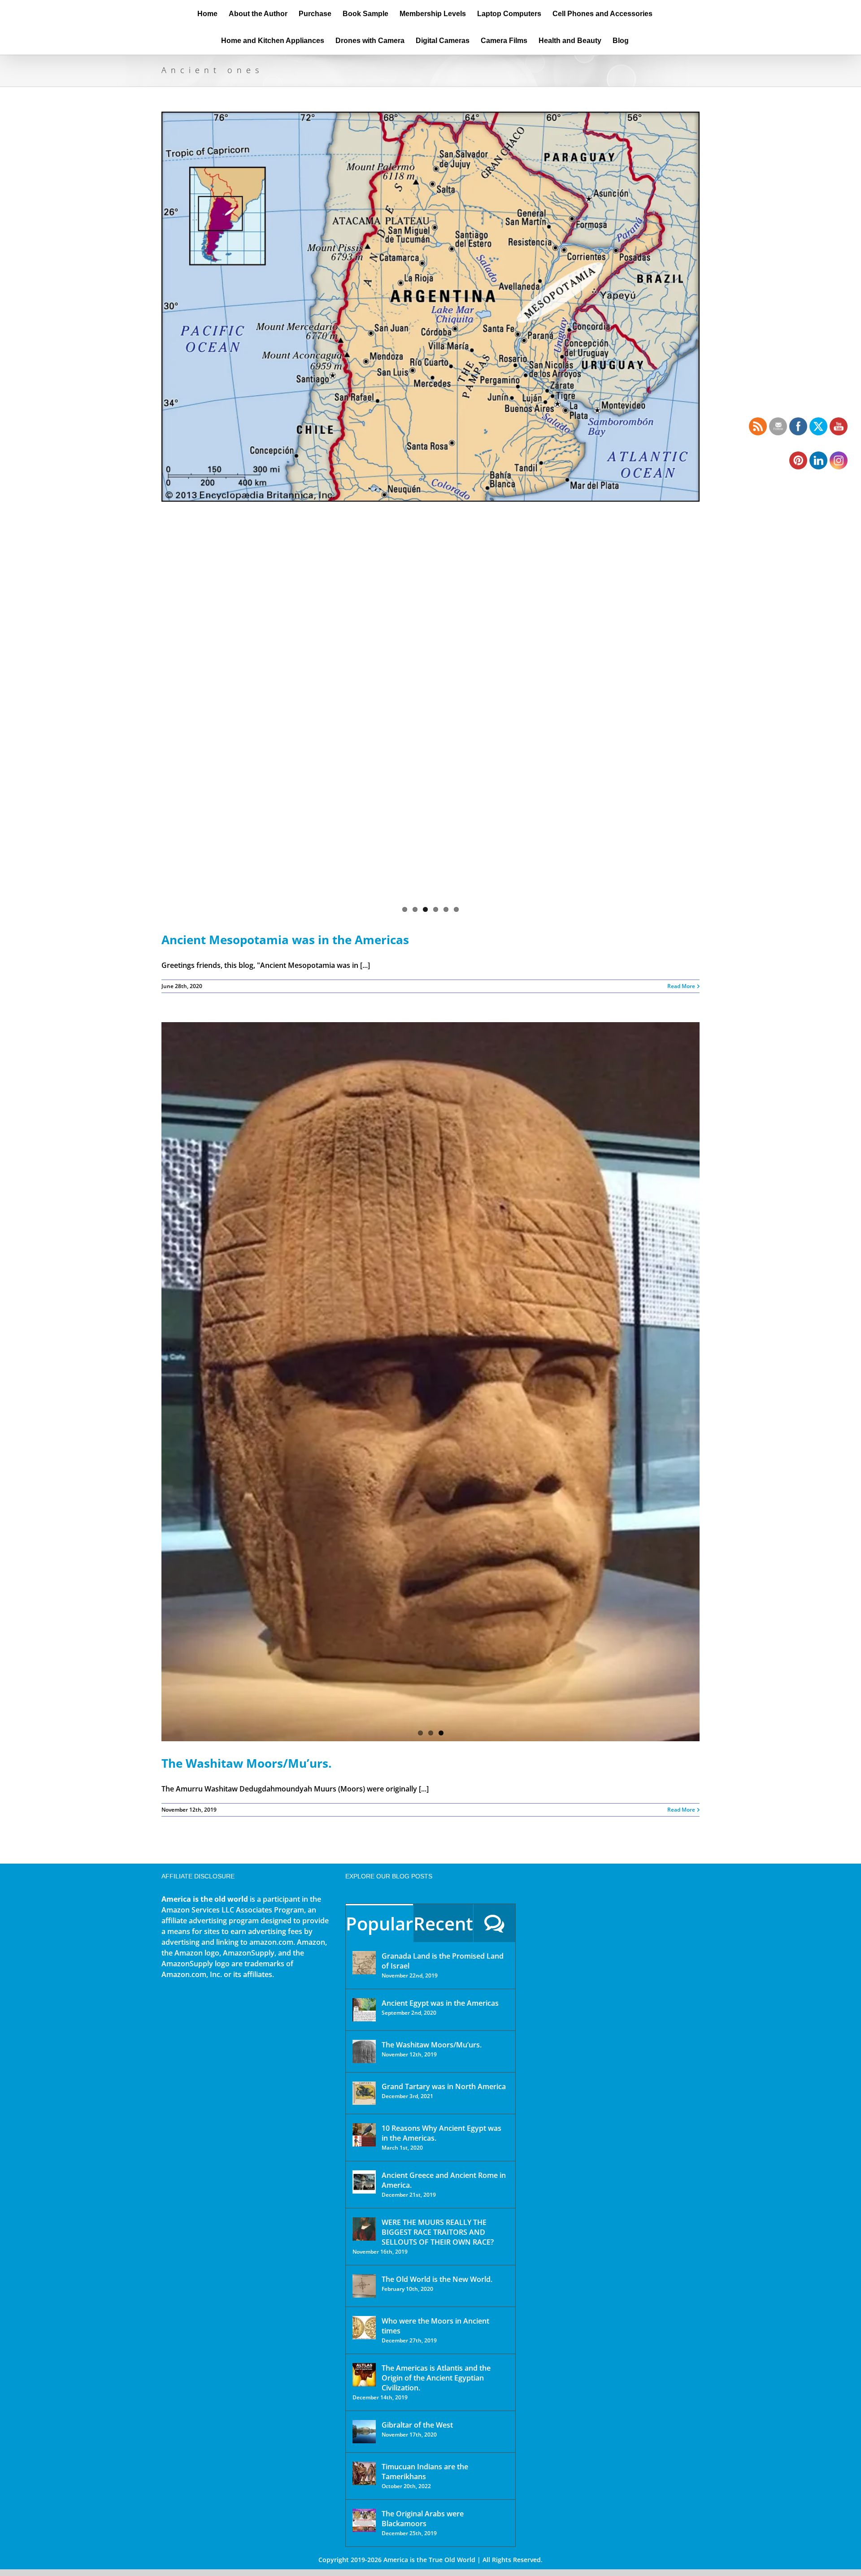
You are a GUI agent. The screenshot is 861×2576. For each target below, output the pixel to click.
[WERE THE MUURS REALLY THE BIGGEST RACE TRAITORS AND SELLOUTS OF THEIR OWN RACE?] (364, 2229)
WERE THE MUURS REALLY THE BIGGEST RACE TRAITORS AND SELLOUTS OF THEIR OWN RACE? (438, 2232)
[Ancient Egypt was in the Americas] (364, 2010)
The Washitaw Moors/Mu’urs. (246, 1763)
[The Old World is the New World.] (364, 2286)
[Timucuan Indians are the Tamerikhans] (364, 2473)
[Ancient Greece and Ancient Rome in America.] (364, 2182)
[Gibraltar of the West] (364, 2432)
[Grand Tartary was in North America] (364, 2093)
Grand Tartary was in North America (444, 2086)
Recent (443, 1923)
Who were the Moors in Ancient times (435, 2326)
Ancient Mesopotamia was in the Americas (285, 940)
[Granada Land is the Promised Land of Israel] (364, 1963)
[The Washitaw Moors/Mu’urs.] (430, 1382)
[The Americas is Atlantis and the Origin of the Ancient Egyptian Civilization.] (364, 2375)
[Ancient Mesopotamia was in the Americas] (430, 307)
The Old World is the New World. (437, 2279)
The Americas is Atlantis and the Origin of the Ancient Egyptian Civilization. (436, 2378)
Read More (681, 986)
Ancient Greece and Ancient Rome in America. (444, 2180)
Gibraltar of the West (417, 2425)
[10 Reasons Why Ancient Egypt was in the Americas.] (364, 2135)
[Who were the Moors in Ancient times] (364, 2328)
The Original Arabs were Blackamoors (423, 2519)
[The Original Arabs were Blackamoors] (364, 2520)
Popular (379, 1923)
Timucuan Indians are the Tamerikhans (425, 2472)
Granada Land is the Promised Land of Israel (443, 1961)
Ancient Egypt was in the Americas (440, 2003)
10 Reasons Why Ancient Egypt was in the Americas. (441, 2133)
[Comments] (494, 1923)
